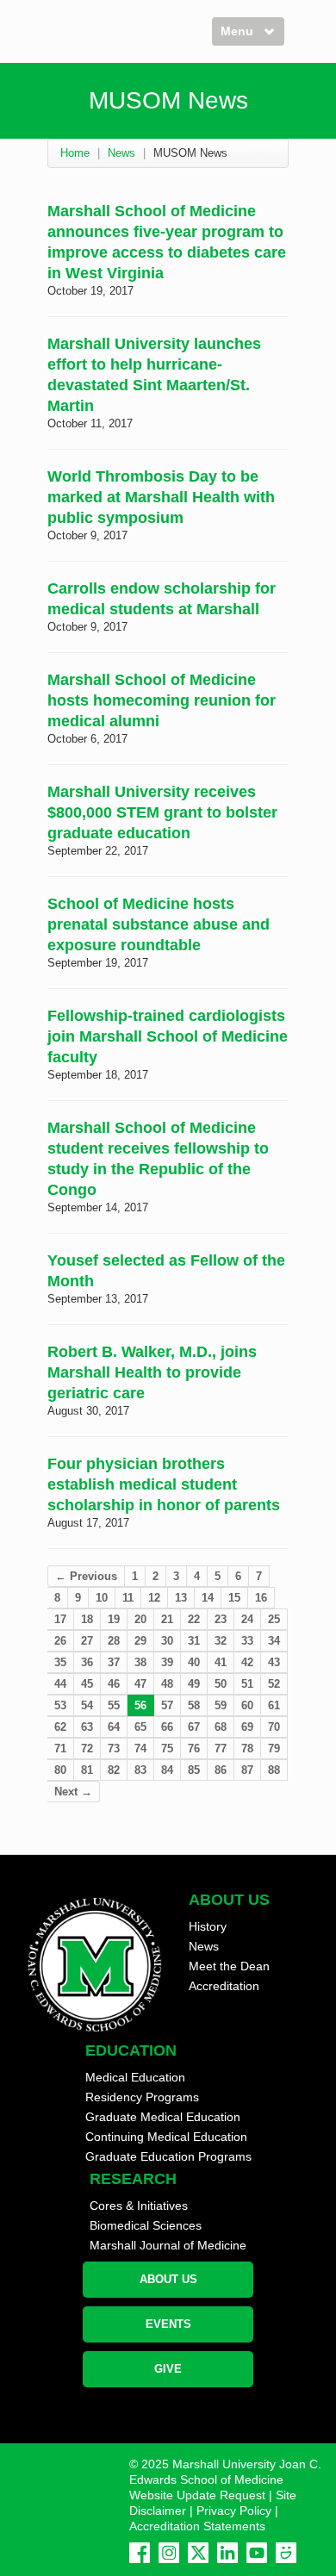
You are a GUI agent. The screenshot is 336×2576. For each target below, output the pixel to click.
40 (194, 1662)
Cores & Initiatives (139, 2206)
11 (128, 1598)
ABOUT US (168, 2279)
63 (87, 1727)
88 (274, 1770)
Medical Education (135, 2077)
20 (140, 1619)
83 (140, 1770)
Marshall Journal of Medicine (168, 2245)
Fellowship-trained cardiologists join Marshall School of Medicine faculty (168, 1036)
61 (274, 1705)
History (208, 1926)
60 (247, 1705)
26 (60, 1641)
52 (274, 1684)
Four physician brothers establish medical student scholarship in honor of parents (164, 1484)
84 (167, 1770)
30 (167, 1641)
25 (274, 1619)
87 (247, 1770)
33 (247, 1641)
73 (114, 1748)
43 (274, 1662)
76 (194, 1748)
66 (167, 1727)
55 (114, 1705)
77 (221, 1748)
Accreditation (224, 1986)
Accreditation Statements (197, 2526)
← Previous (86, 1576)
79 (274, 1748)
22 (194, 1619)
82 (114, 1770)
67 (194, 1727)
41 (221, 1662)
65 (140, 1727)
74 (140, 1748)
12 (154, 1598)
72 (87, 1748)
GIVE (168, 2369)
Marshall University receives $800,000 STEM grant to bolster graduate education (162, 812)
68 (221, 1727)
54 (87, 1705)
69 (247, 1727)
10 (102, 1598)
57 (167, 1705)
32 (221, 1641)
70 (274, 1727)
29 (140, 1641)
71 (60, 1748)
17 (60, 1619)
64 (114, 1727)
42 (247, 1662)
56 (140, 1705)
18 (87, 1619)
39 (167, 1662)
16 (261, 1598)
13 (181, 1598)
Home (75, 153)
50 (221, 1684)
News (121, 153)
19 (114, 1619)
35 (60, 1662)
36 (87, 1662)
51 (247, 1684)
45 (87, 1684)
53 (60, 1705)
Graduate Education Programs (168, 2156)
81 (87, 1770)
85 (194, 1770)
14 (208, 1598)
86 (221, 1770)
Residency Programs (142, 2097)
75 (167, 1748)
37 (114, 1662)
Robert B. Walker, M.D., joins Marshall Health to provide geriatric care (152, 1372)
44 (60, 1684)
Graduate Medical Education (163, 2117)
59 (221, 1705)
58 (194, 1705)
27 (87, 1641)
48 (167, 1684)
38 (140, 1662)
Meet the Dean (229, 1966)
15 (234, 1598)
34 (274, 1641)
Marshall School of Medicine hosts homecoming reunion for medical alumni (162, 700)
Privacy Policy (234, 2511)
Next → (73, 1792)
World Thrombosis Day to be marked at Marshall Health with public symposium (161, 497)
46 (114, 1684)
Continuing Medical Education (166, 2137)
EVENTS (168, 2324)
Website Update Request (197, 2495)
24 (247, 1619)
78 (247, 1748)
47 (140, 1684)
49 (194, 1684)
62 (60, 1727)
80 (60, 1770)
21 (167, 1619)
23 (221, 1619)
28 (114, 1641)
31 (194, 1641)
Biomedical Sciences (146, 2225)
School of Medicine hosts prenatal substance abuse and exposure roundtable (159, 924)
